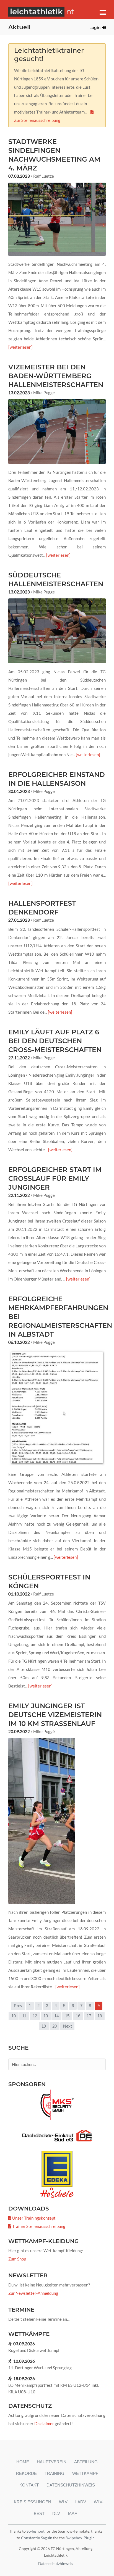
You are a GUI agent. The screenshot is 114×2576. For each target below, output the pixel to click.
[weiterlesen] (20, 347)
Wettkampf (85, 2473)
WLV (63, 2502)
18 (100, 2016)
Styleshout (36, 2531)
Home (23, 2462)
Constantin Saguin (37, 2538)
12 (35, 2016)
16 (78, 2016)
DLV (56, 2513)
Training (55, 2473)
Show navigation (103, 12)
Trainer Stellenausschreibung (38, 2226)
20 (55, 2026)
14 (56, 2016)
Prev (18, 2006)
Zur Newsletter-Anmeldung (33, 2293)
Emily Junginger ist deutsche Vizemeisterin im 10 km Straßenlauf (55, 1715)
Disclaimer (44, 2423)
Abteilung (86, 2462)
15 (67, 2016)
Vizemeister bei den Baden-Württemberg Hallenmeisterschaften (56, 376)
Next (67, 2026)
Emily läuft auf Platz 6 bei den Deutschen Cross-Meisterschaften (55, 1041)
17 (89, 2016)
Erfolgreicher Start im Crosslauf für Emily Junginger (55, 1178)
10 (14, 2016)
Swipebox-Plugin (80, 2538)
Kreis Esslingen (33, 2502)
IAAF (72, 2513)
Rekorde (26, 2473)
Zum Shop (17, 2259)
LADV (81, 2502)
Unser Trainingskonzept (33, 2218)
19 (44, 2026)
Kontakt (29, 2485)
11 (24, 2016)
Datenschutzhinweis (71, 2485)
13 (46, 2016)
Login (96, 28)
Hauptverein (52, 2462)
